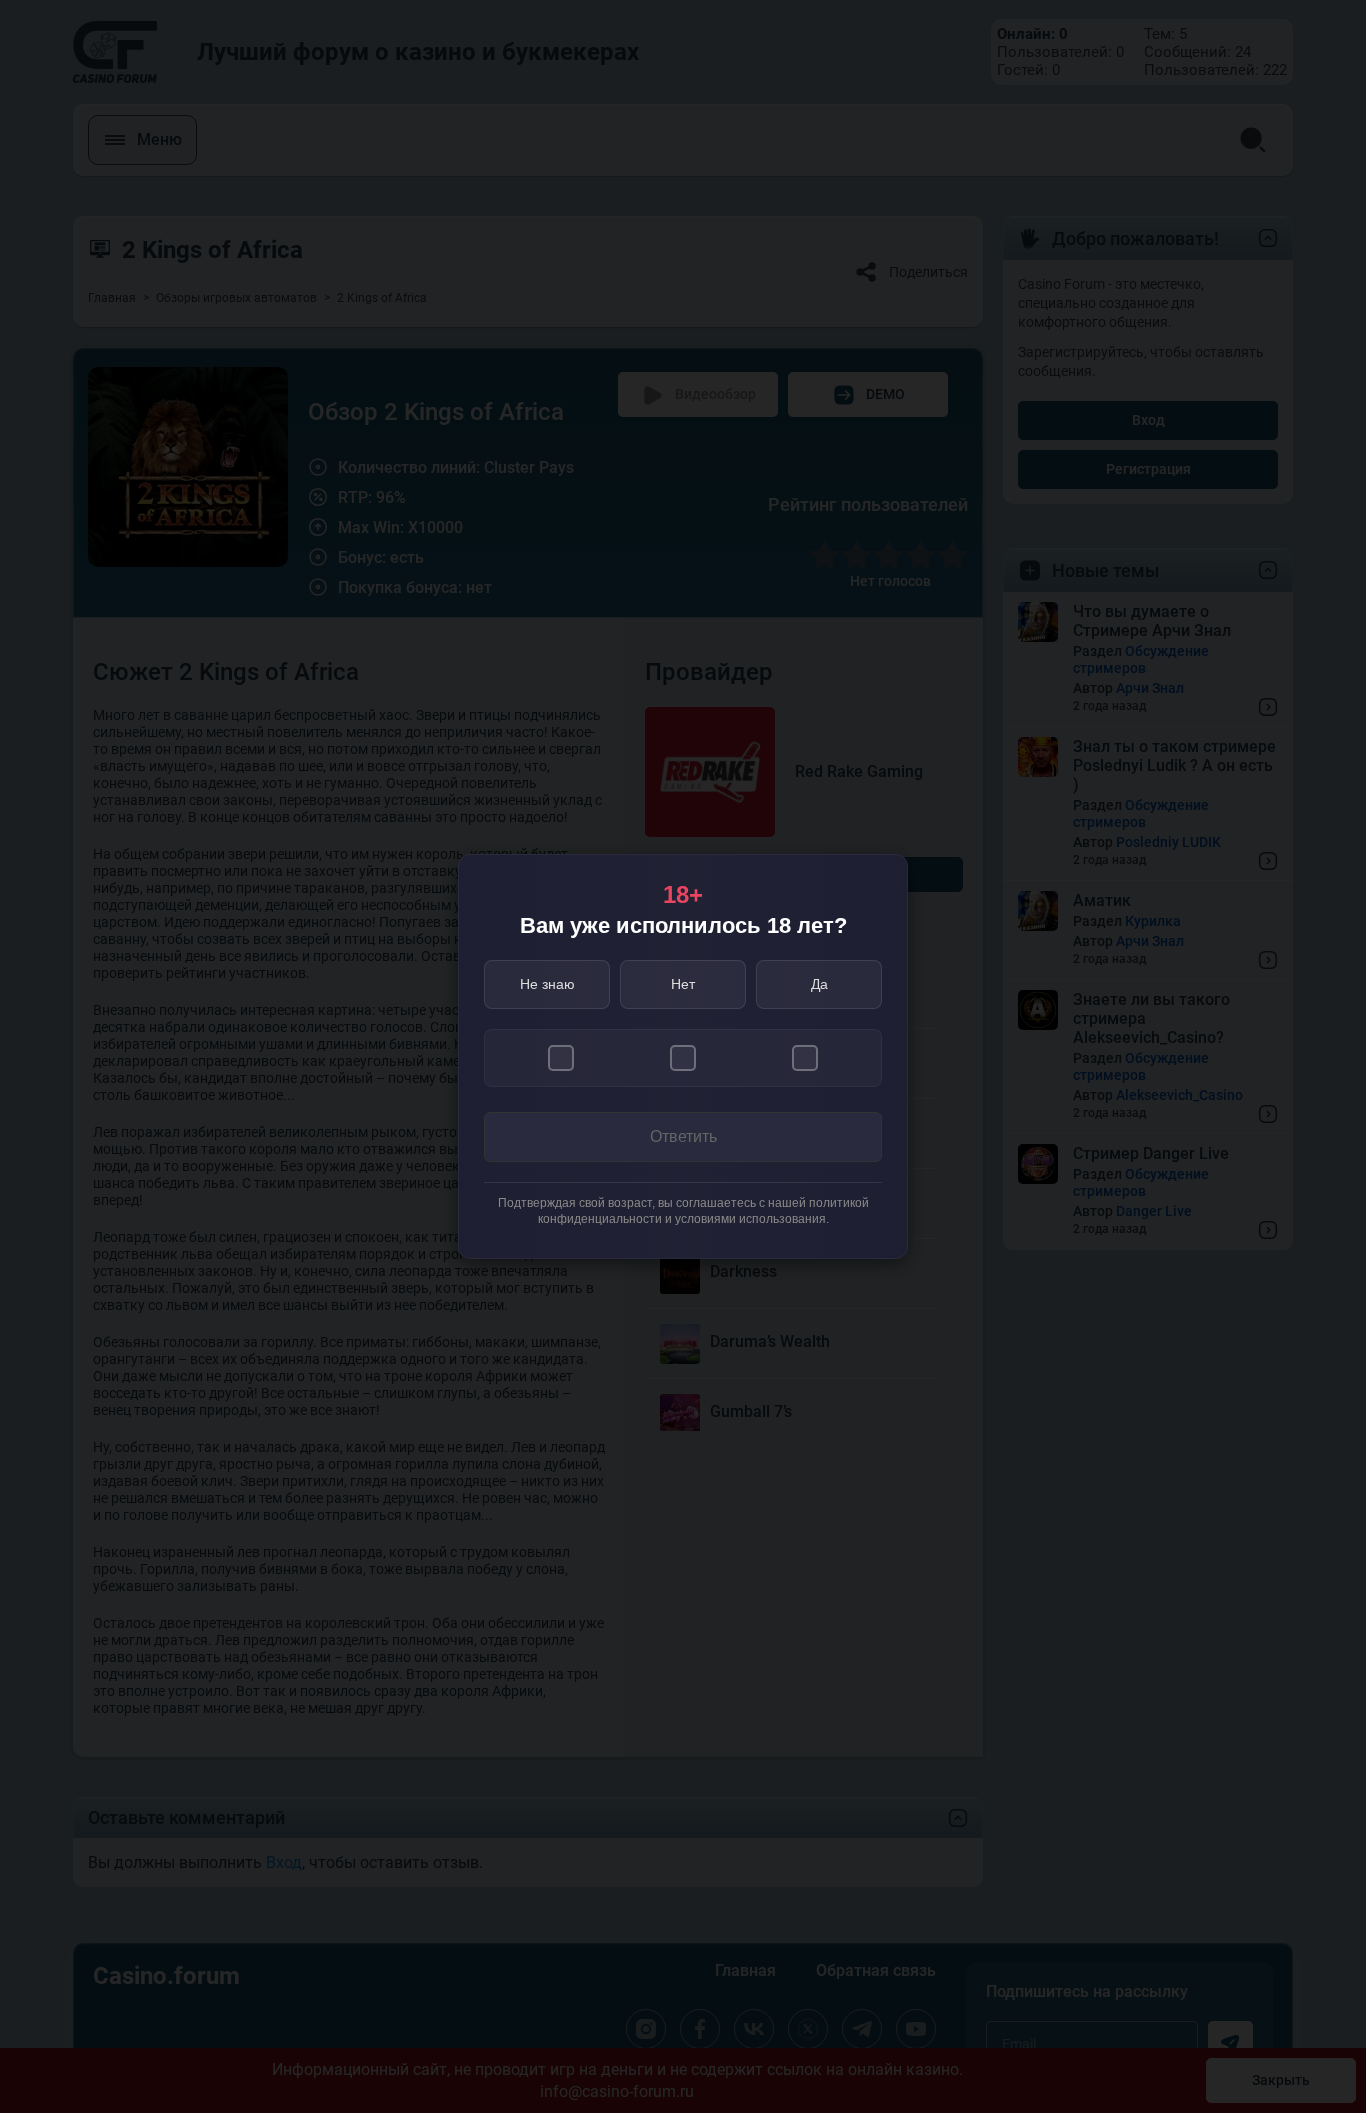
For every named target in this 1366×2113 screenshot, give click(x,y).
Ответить (683, 1136)
